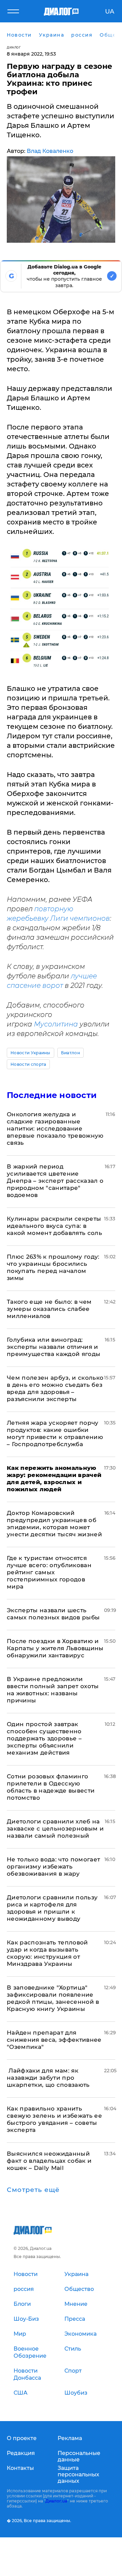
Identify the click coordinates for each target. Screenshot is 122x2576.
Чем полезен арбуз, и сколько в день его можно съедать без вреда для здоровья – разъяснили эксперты (55, 1388)
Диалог (14, 47)
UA (110, 12)
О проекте (22, 2438)
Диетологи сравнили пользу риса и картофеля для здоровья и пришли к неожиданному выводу (52, 1908)
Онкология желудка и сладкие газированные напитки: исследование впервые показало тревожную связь (55, 1129)
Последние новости (52, 1095)
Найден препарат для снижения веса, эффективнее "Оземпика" (54, 2040)
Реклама (70, 2438)
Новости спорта (28, 1064)
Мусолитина (56, 1024)
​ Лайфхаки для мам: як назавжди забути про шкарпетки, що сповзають (48, 2078)
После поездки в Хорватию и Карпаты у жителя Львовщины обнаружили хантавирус (55, 1648)
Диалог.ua (56, 2501)
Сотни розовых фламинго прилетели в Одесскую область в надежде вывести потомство (51, 1787)
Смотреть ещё (33, 2190)
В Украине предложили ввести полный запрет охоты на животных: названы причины (53, 1690)
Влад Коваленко (50, 151)
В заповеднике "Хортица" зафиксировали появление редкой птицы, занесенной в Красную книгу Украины (53, 1998)
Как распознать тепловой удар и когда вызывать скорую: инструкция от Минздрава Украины (47, 1953)
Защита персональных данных (78, 2474)
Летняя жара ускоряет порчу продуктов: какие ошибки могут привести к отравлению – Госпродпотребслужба (55, 1433)
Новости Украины (30, 1053)
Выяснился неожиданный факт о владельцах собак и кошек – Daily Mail (49, 2161)
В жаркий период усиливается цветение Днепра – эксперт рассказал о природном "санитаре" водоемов (55, 1181)
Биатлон (70, 1053)
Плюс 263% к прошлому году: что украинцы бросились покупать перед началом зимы (53, 1267)
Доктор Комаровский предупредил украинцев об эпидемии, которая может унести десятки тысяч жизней (54, 1524)
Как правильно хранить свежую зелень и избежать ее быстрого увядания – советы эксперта (54, 2119)
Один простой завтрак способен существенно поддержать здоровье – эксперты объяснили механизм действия (44, 1738)
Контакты (20, 2468)
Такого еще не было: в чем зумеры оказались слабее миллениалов (49, 1309)
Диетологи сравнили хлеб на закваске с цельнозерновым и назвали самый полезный (55, 1829)
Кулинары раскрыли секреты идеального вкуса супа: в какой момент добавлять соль (54, 1226)
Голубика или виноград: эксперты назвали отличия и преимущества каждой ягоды (54, 1347)
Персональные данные (79, 2456)
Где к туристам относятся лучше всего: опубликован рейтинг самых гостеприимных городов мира (49, 1572)
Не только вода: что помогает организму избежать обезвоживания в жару (54, 1866)
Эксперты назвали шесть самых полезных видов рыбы (53, 1614)
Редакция (21, 2453)
